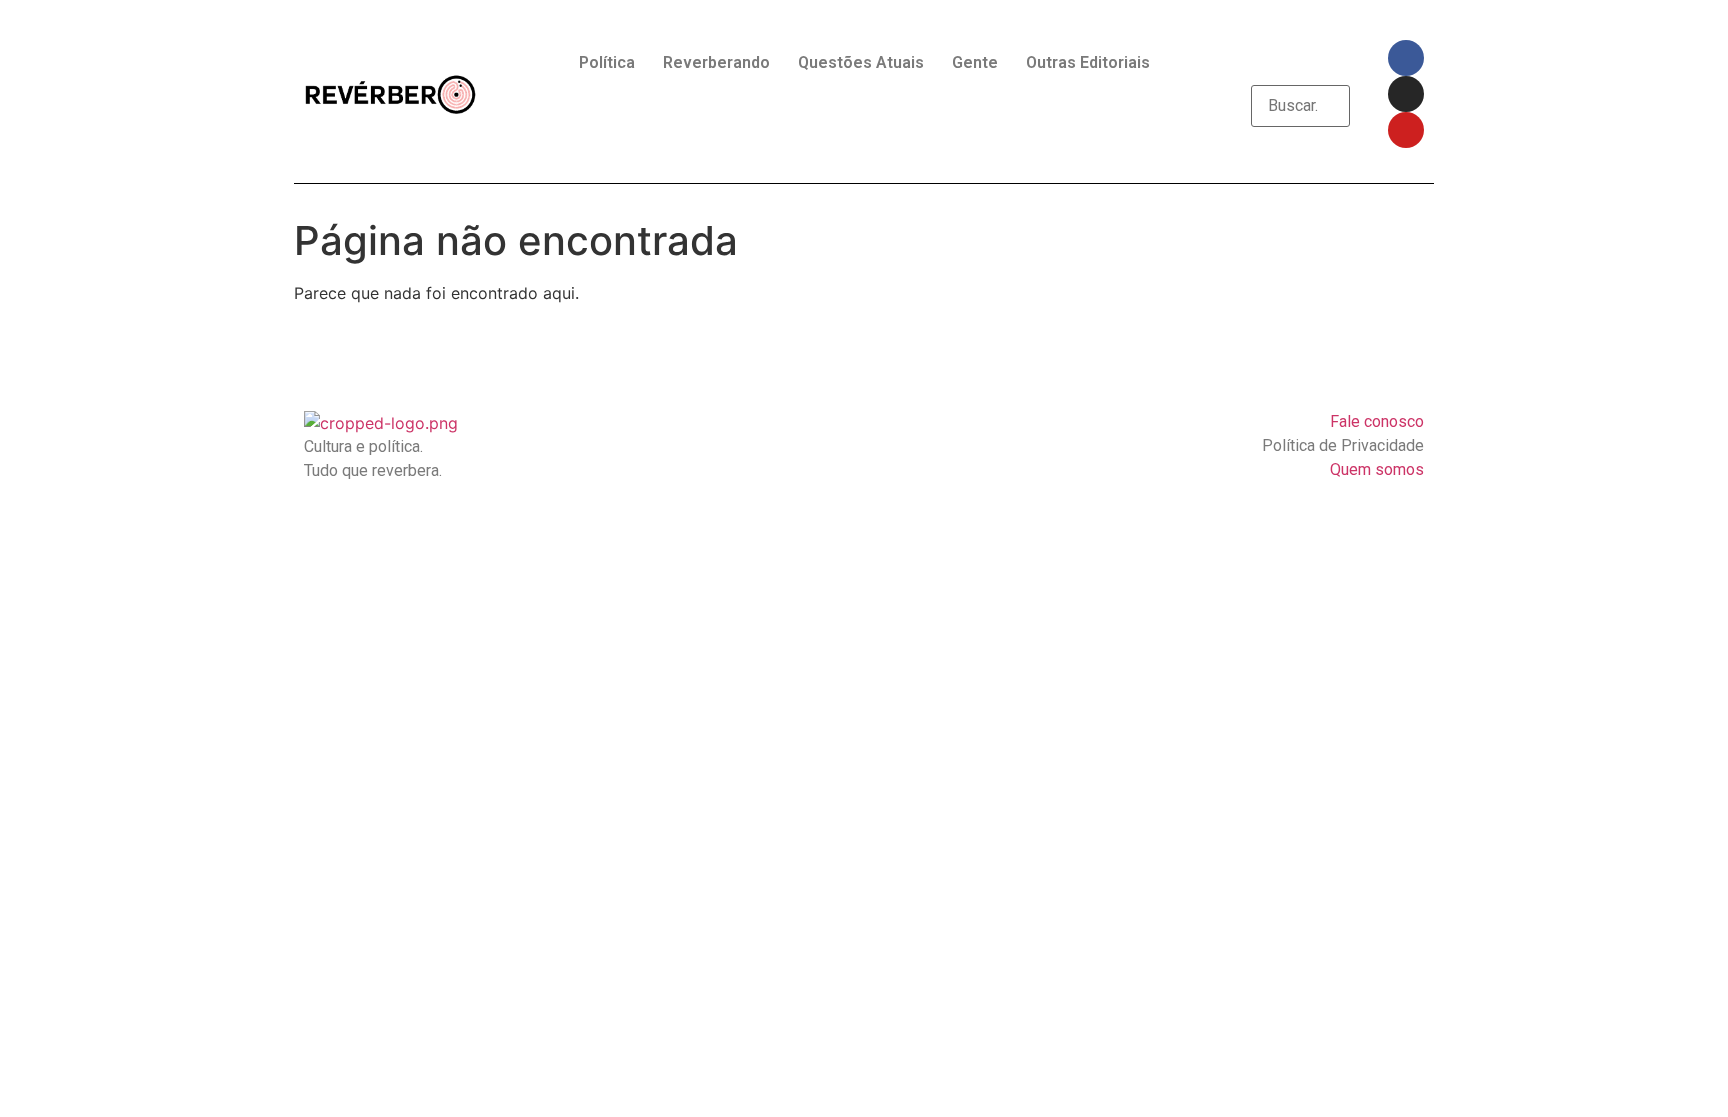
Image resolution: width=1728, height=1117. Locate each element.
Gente (975, 62)
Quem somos (1377, 469)
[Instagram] (1406, 94)
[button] (1300, 73)
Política (607, 62)
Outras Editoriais (1088, 62)
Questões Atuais (861, 62)
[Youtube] (1406, 130)
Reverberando (716, 62)
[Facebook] (1406, 58)
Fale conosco (1377, 421)
